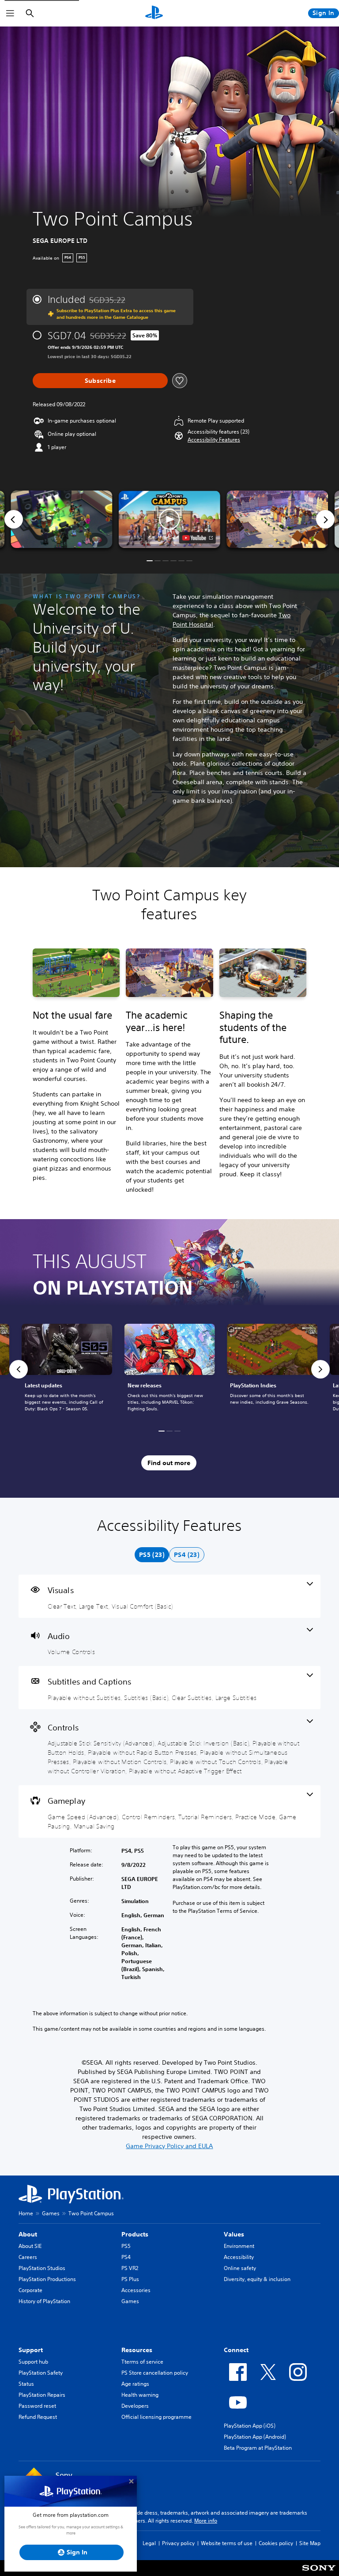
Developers (135, 2406)
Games (51, 2213)
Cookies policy (276, 2543)
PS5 (126, 2246)
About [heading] (28, 2234)
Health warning (140, 2395)
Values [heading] (234, 2234)
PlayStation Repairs (42, 2395)
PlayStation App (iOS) (250, 2426)
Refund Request (38, 2417)
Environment (239, 2246)
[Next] (325, 519)
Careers (28, 2257)
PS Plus (130, 2279)
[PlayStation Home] (154, 13)
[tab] (152, 1555)
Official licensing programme (156, 2417)
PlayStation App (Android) (255, 2437)
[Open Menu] (10, 13)
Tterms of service (142, 2362)
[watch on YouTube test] (198, 538)
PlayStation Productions (47, 2279)
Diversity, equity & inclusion (257, 2279)
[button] (214, 440)
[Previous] (14, 519)
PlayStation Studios (42, 2268)
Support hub (33, 2362)
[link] (170, 1369)
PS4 (126, 2257)
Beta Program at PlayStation (258, 2448)
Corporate (30, 2290)
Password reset (37, 2406)
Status (26, 2384)
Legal (149, 2543)
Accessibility (239, 2257)
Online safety (240, 2268)
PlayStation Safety (41, 2373)
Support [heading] (31, 2350)
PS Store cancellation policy (155, 2373)
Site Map (310, 2543)
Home (26, 2213)
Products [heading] (135, 2234)
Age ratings (135, 2384)
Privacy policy (178, 2543)
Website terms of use (227, 2543)
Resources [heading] (137, 2350)
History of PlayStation (44, 2301)
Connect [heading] (236, 2350)
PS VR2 (130, 2268)
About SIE (30, 2246)
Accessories (136, 2290)
